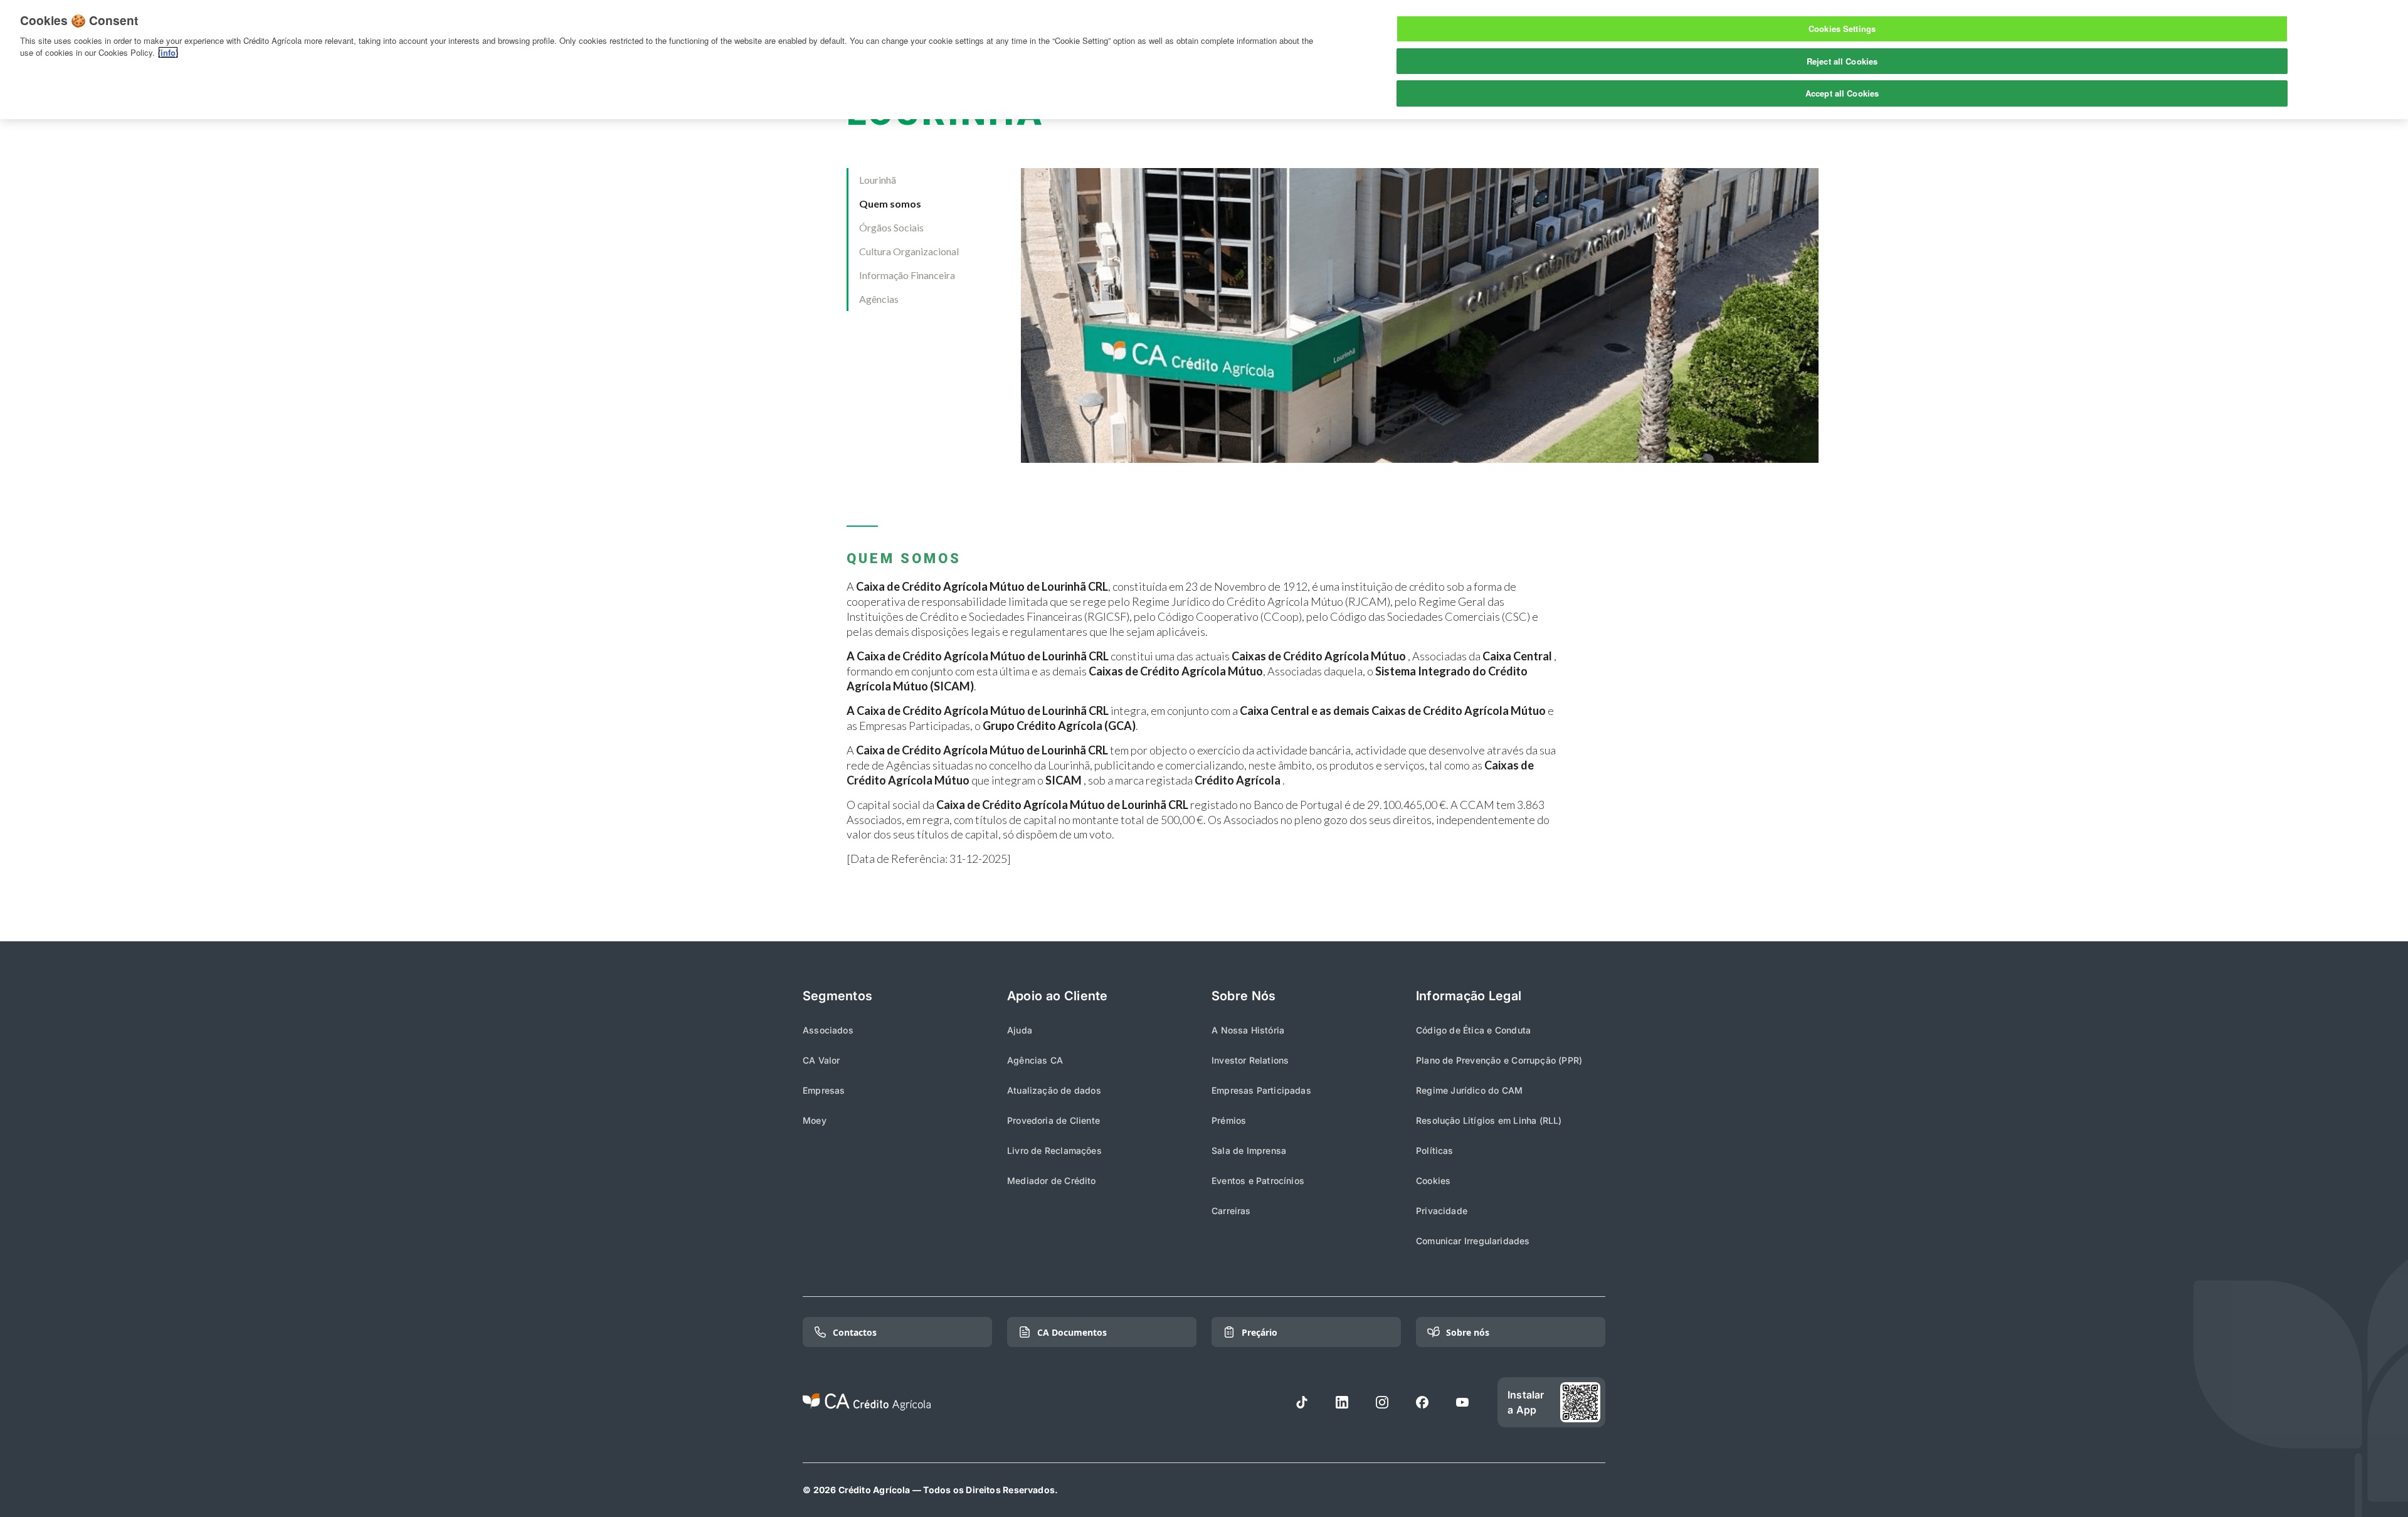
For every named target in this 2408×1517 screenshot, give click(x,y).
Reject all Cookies (1842, 61)
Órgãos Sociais (891, 227)
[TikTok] (1302, 1402)
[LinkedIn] (1342, 1402)
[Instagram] (1382, 1402)
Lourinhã (878, 180)
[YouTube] (1462, 1402)
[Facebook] (1422, 1402)
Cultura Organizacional (909, 251)
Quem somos (890, 203)
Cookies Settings (1842, 29)
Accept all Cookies (1842, 93)
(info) (168, 52)
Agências (879, 299)
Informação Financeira (907, 275)
